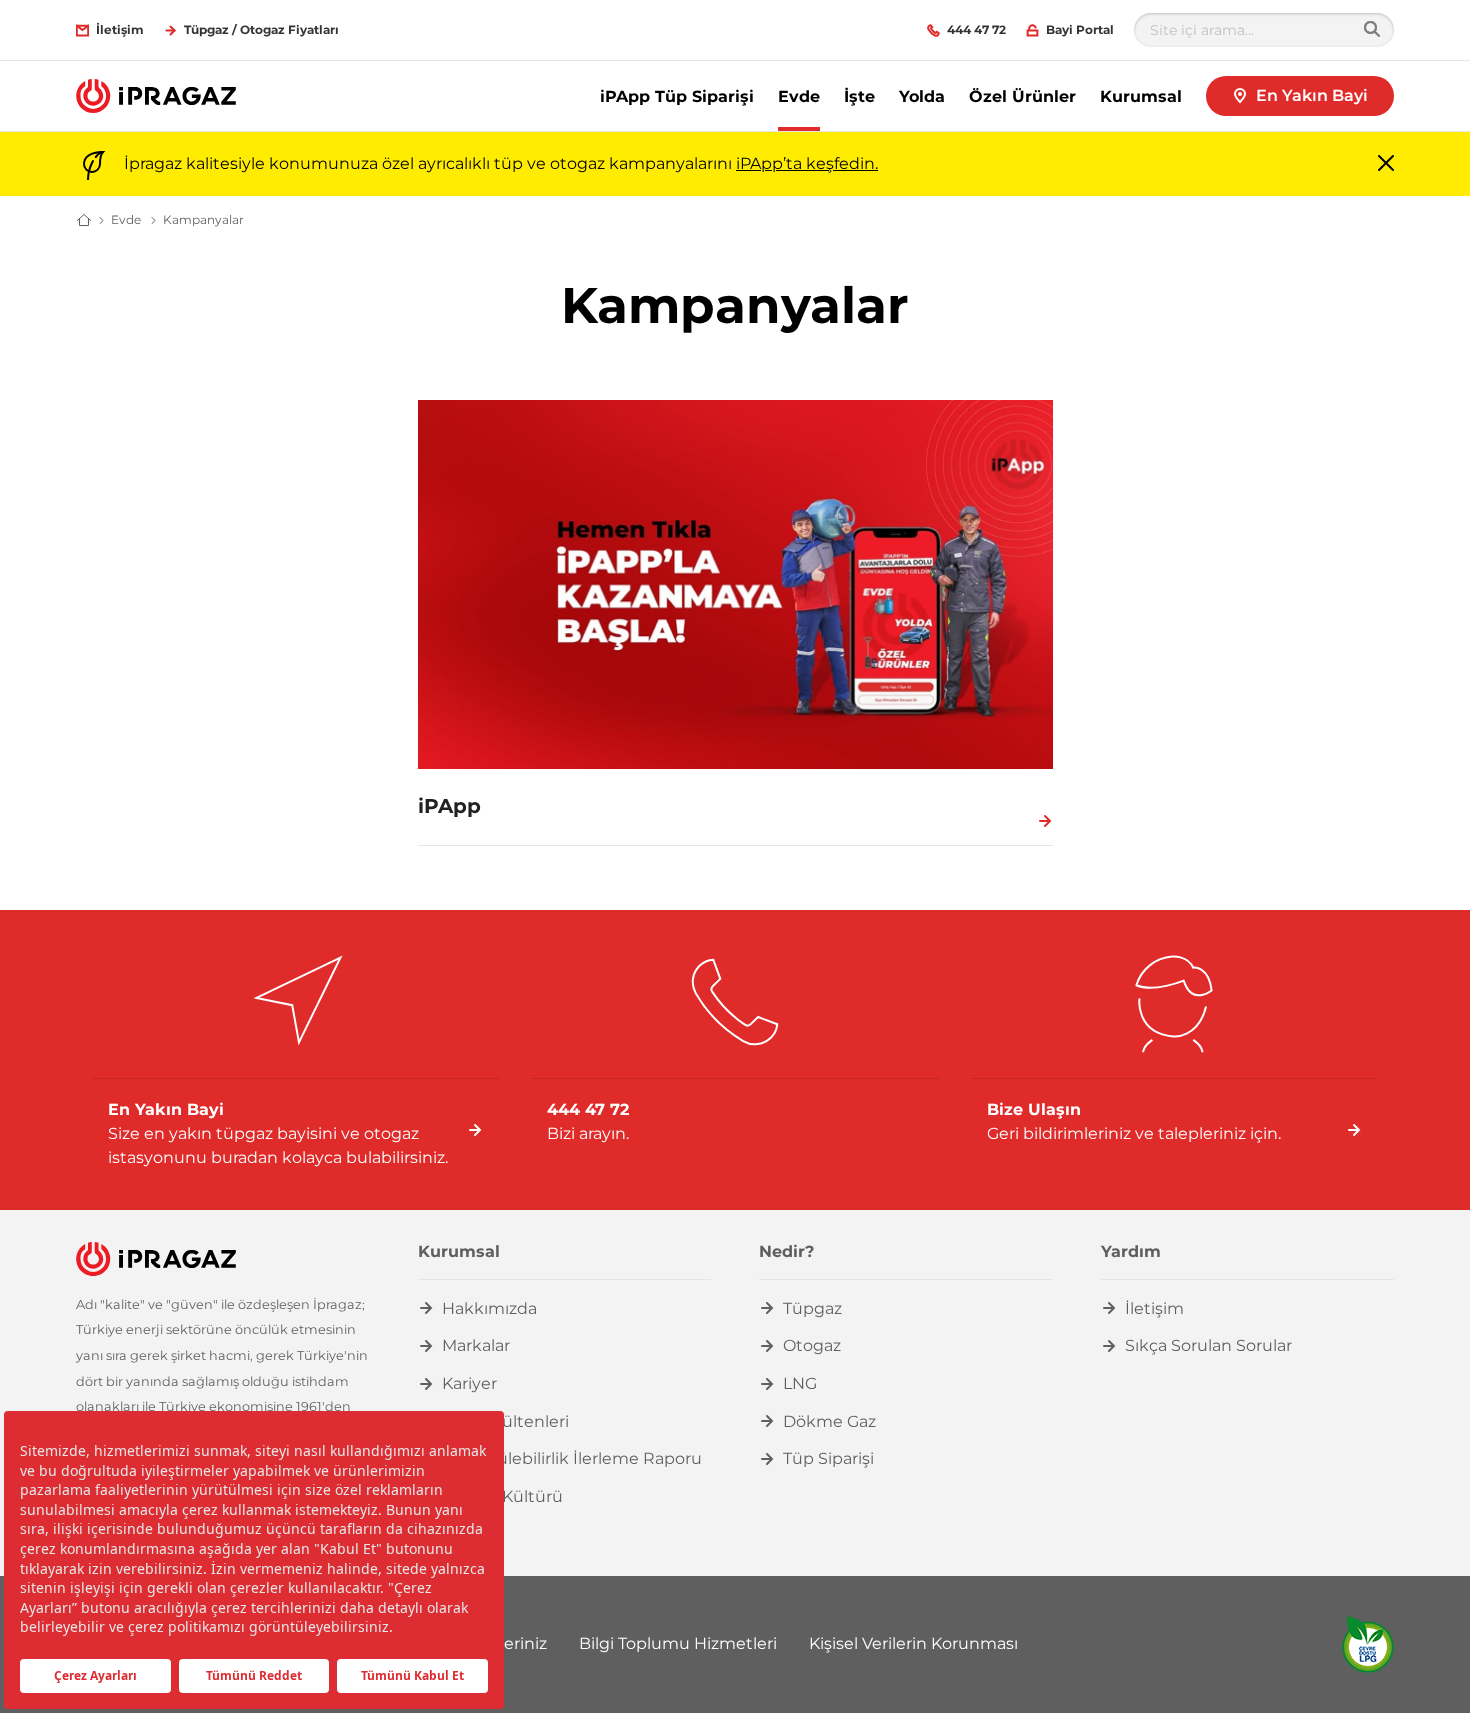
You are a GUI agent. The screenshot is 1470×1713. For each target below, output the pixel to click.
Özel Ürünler (1022, 96)
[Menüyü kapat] (1386, 164)
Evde (799, 96)
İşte (859, 96)
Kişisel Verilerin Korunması (913, 1643)
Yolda (922, 96)
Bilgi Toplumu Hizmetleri (678, 1643)
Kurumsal (1141, 96)
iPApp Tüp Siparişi (677, 96)
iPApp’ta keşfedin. (807, 163)
